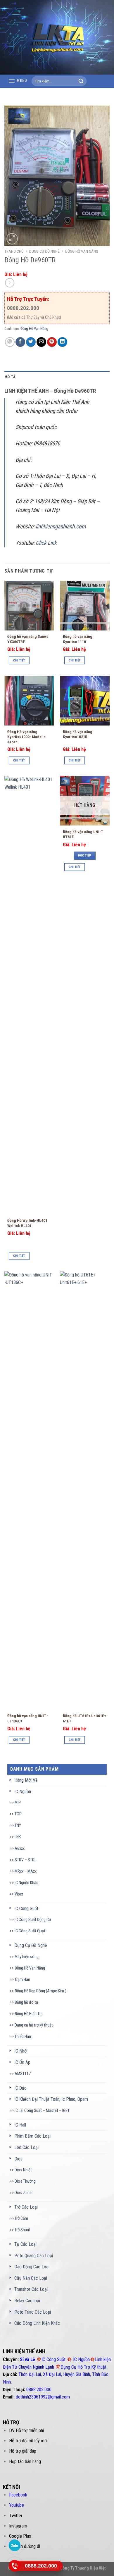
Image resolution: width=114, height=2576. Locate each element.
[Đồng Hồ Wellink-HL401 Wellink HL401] (29, 995)
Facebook (18, 2495)
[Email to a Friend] (41, 342)
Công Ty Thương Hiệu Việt (83, 2568)
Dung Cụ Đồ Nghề (44, 251)
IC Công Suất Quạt (30, 1931)
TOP (18, 1814)
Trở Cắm (21, 2219)
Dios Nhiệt (23, 2170)
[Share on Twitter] (31, 342)
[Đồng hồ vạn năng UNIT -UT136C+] (29, 1491)
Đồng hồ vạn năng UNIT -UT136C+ (28, 1718)
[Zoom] (12, 239)
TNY (18, 1825)
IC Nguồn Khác (26, 1883)
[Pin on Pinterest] (52, 342)
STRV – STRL (25, 1860)
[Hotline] (15, 2566)
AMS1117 (23, 2074)
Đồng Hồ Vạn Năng (82, 251)
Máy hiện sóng (27, 1957)
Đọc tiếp (85, 855)
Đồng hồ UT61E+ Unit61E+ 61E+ (84, 1718)
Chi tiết (19, 660)
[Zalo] (15, 2545)
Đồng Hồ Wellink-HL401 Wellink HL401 (27, 1223)
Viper (19, 1894)
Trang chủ (14, 251)
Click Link (46, 543)
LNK (18, 1837)
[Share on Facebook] (20, 342)
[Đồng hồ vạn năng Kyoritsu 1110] (85, 606)
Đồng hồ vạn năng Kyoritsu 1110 (78, 639)
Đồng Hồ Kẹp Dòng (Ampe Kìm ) (40, 1991)
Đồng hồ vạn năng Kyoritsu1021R (78, 734)
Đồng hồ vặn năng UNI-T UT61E (83, 834)
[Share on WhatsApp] (10, 342)
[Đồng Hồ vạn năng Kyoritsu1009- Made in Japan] (29, 701)
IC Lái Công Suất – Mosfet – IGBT (42, 2111)
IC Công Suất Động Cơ (33, 1920)
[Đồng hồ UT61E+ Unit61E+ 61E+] (85, 1491)
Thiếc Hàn (23, 2037)
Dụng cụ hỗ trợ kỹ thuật (34, 2025)
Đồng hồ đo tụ (26, 2002)
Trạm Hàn (22, 1980)
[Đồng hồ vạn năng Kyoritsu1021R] (85, 701)
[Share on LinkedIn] (62, 342)
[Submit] (81, 81)
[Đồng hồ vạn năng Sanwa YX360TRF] (29, 606)
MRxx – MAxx (26, 1871)
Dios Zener (24, 2193)
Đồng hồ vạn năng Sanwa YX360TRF (28, 639)
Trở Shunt (23, 2230)
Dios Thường (25, 2181)
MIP (18, 1803)
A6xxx (20, 1849)
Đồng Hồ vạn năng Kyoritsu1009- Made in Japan (26, 737)
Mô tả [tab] (10, 377)
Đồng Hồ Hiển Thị (28, 2014)
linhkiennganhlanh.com (61, 527)
